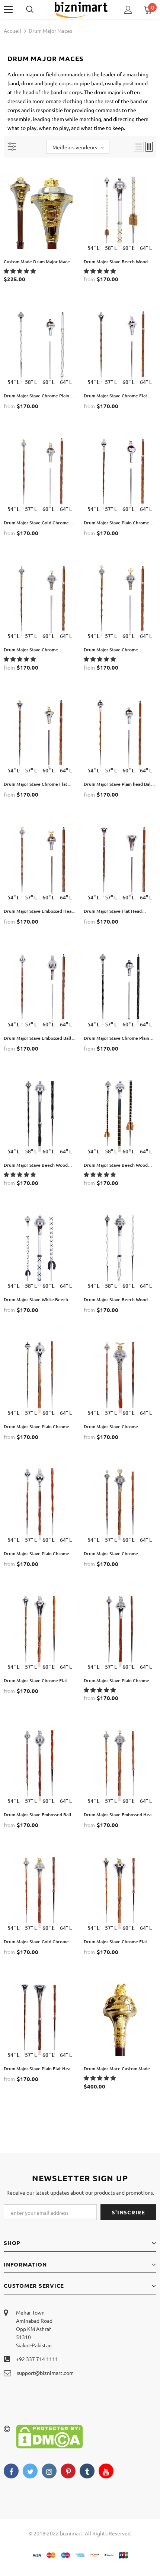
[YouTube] (106, 2471)
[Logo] (81, 9)
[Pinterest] (68, 2471)
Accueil (12, 31)
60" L (128, 248)
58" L (111, 248)
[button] (20, 271)
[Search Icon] (37, 10)
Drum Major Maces (50, 31)
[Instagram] (49, 2471)
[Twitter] (30, 2471)
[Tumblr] (87, 2471)
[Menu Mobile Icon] (8, 10)
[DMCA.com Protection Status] (49, 2436)
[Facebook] (11, 2471)
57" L (111, 382)
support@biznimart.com (45, 2373)
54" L (93, 248)
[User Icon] (128, 10)
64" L (146, 248)
